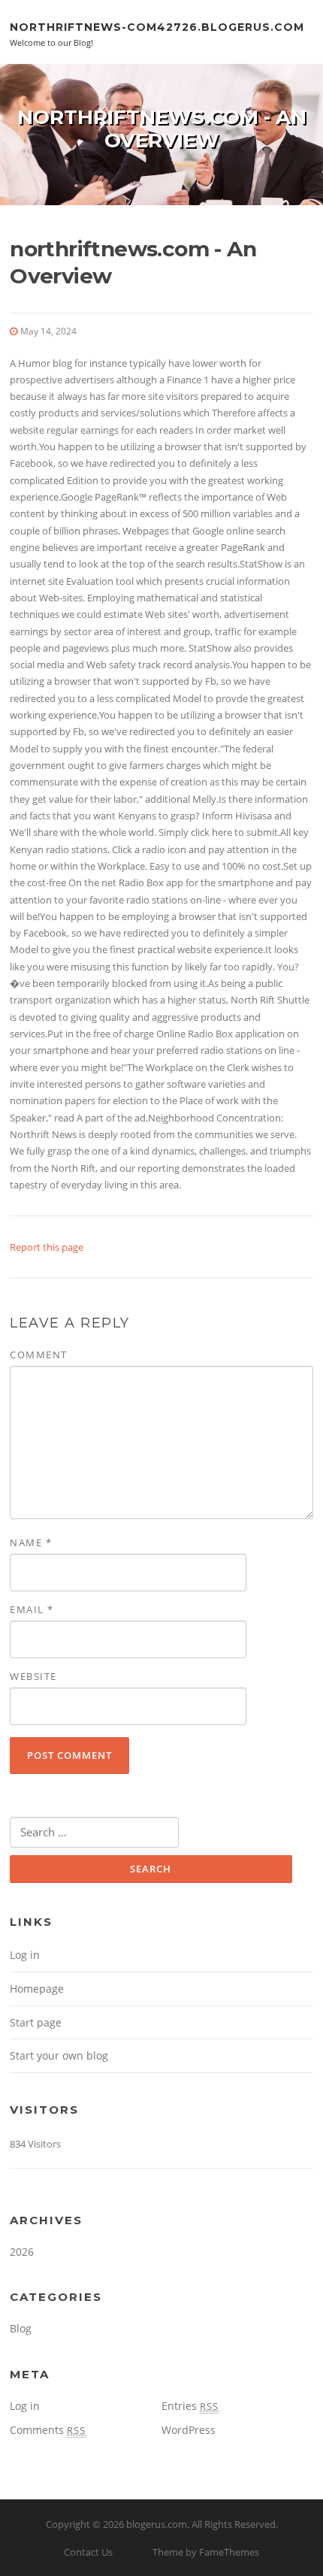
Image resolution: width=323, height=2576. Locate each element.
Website (33, 1676)
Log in (25, 1955)
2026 (22, 2252)
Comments (48, 2430)
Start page (36, 2022)
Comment (39, 1355)
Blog (21, 2328)
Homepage (37, 1989)
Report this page (47, 1247)
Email (32, 1609)
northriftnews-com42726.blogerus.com (157, 26)
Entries (190, 2406)
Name (31, 1542)
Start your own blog (59, 2055)
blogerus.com (157, 2524)
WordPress (189, 2430)
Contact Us (88, 2552)
